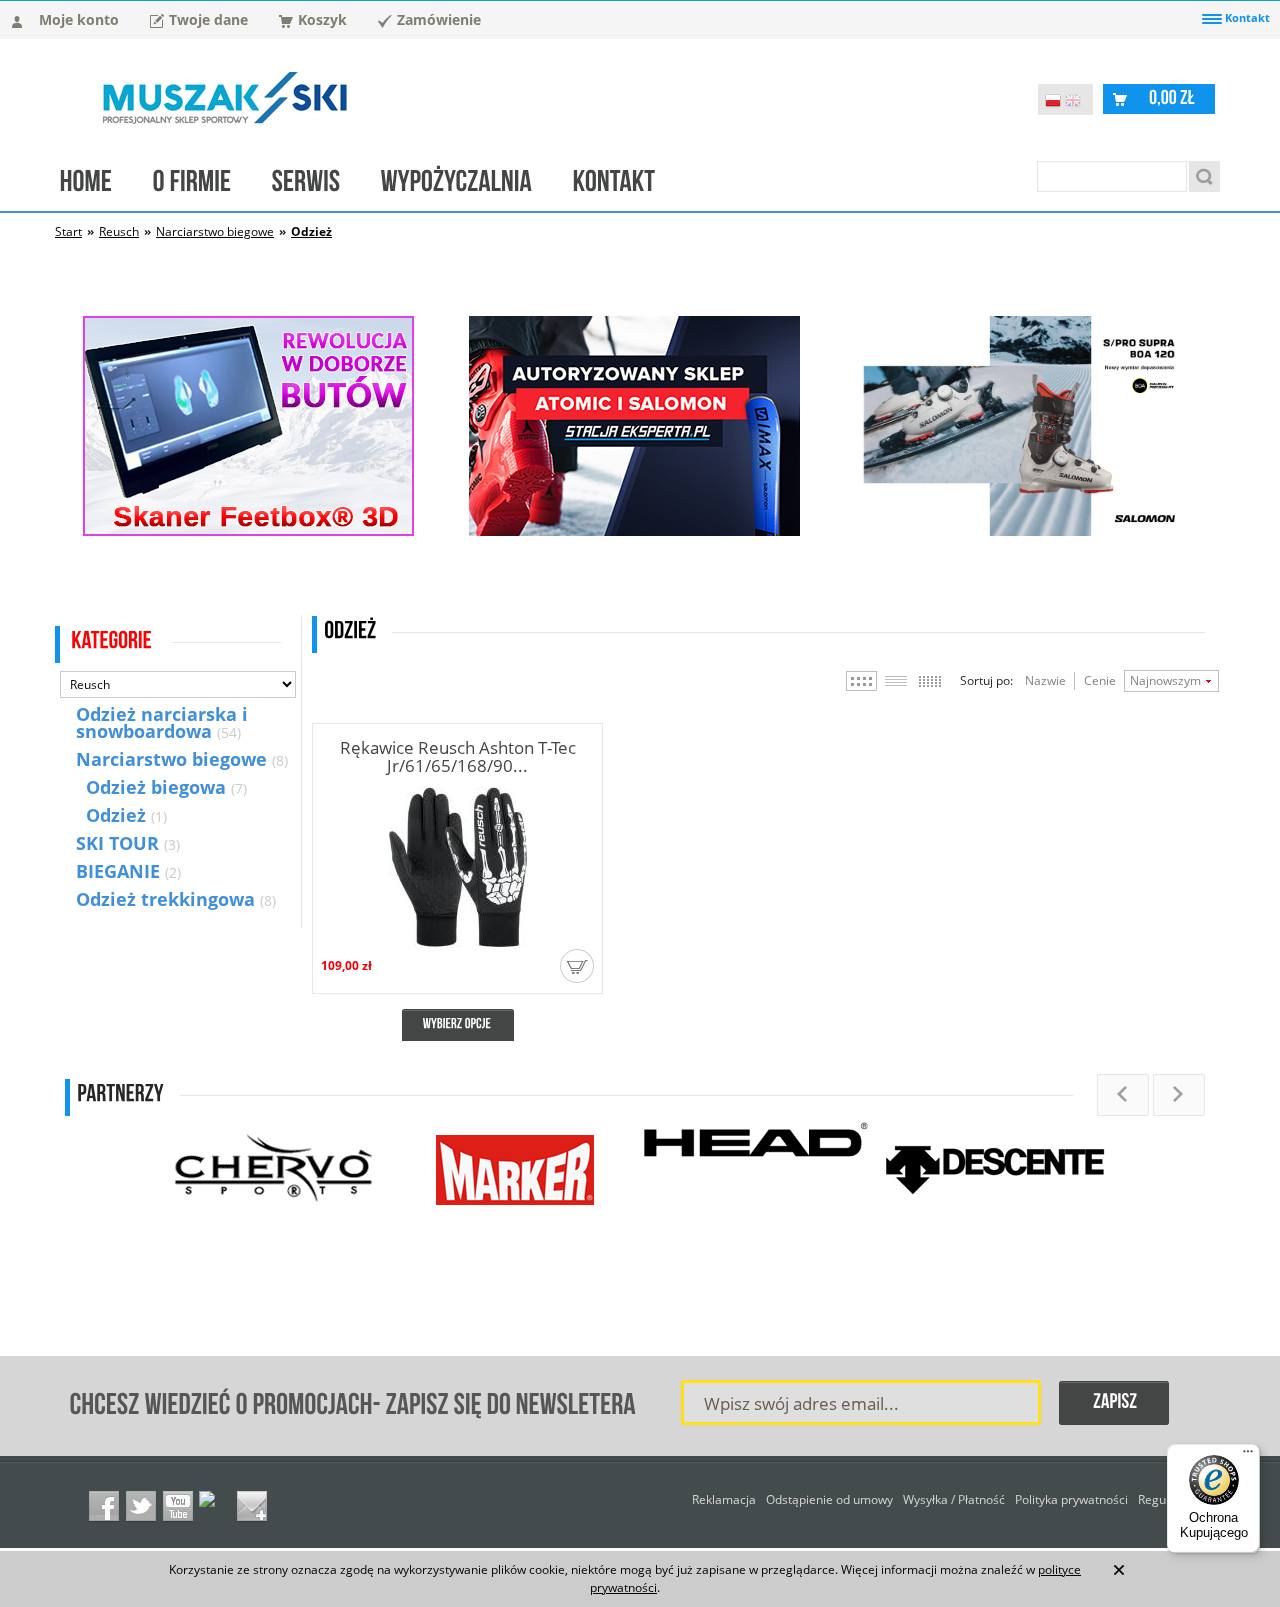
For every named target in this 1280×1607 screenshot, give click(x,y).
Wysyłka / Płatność (954, 1499)
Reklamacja (724, 1499)
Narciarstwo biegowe (215, 231)
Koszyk (322, 19)
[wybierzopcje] (458, 1025)
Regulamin (1167, 1499)
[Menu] (1248, 1456)
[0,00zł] (1172, 97)
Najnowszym (1165, 680)
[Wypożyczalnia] (467, 186)
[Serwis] (316, 186)
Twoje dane (208, 19)
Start (68, 231)
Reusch (119, 231)
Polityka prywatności (1071, 1499)
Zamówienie (439, 19)
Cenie (1100, 680)
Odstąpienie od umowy (829, 1499)
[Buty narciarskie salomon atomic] (634, 530)
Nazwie (1045, 680)
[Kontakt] (624, 186)
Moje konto (79, 19)
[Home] (96, 186)
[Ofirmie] (202, 186)
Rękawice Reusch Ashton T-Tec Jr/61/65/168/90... (458, 756)
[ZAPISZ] (1115, 1404)
